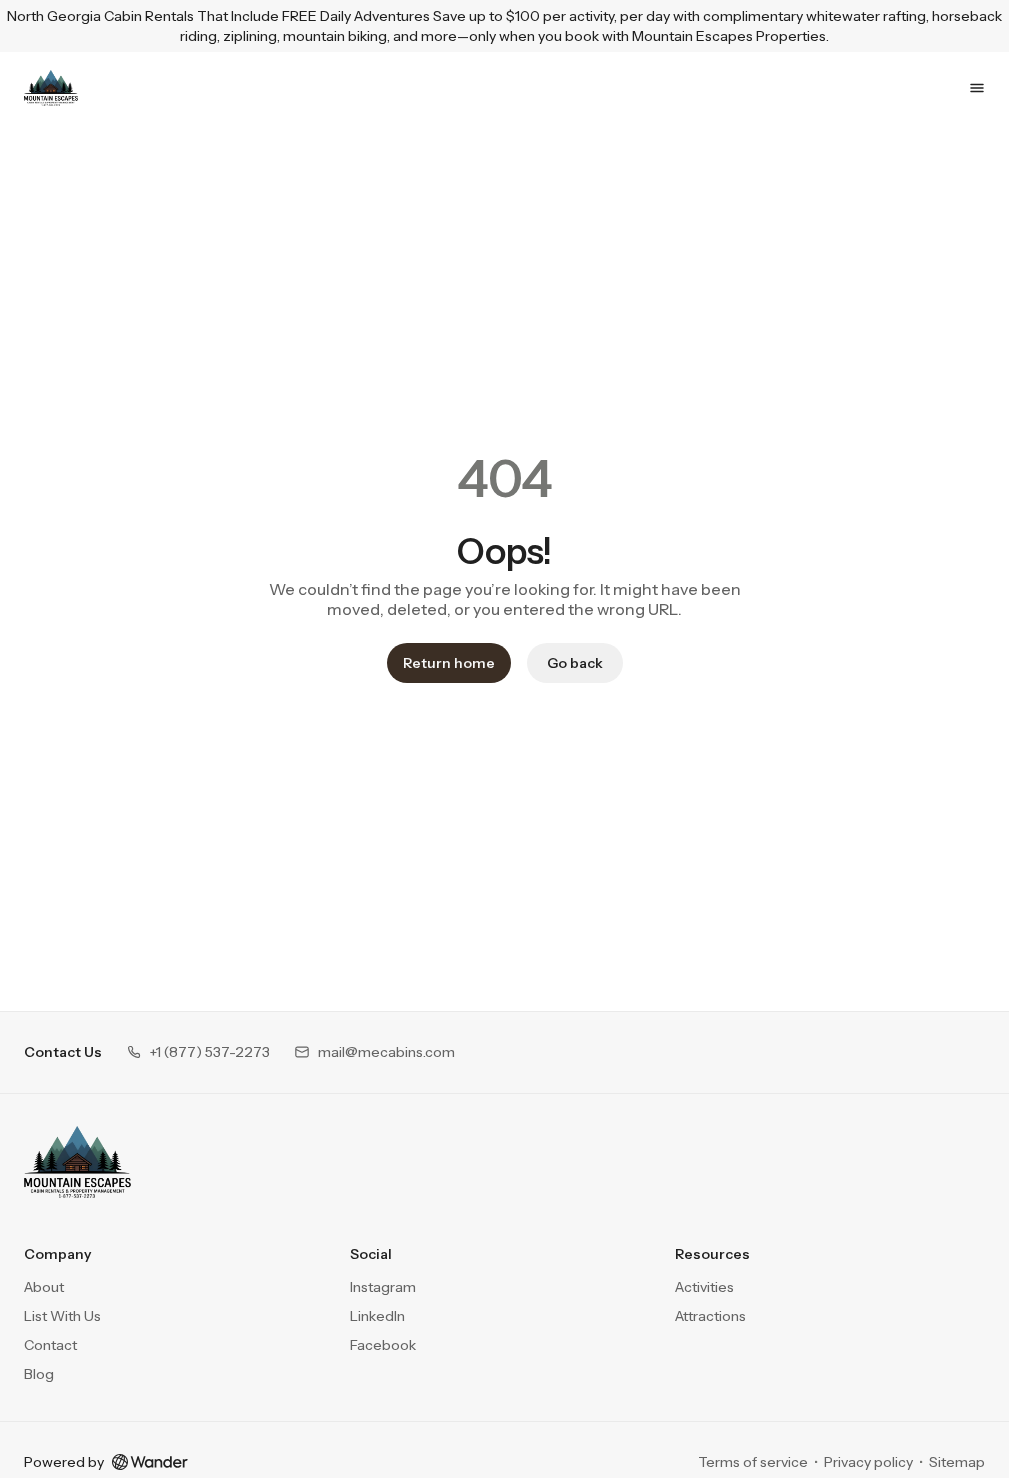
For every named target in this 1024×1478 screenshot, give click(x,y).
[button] (198, 1052)
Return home (449, 663)
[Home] (77, 1162)
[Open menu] (977, 88)
